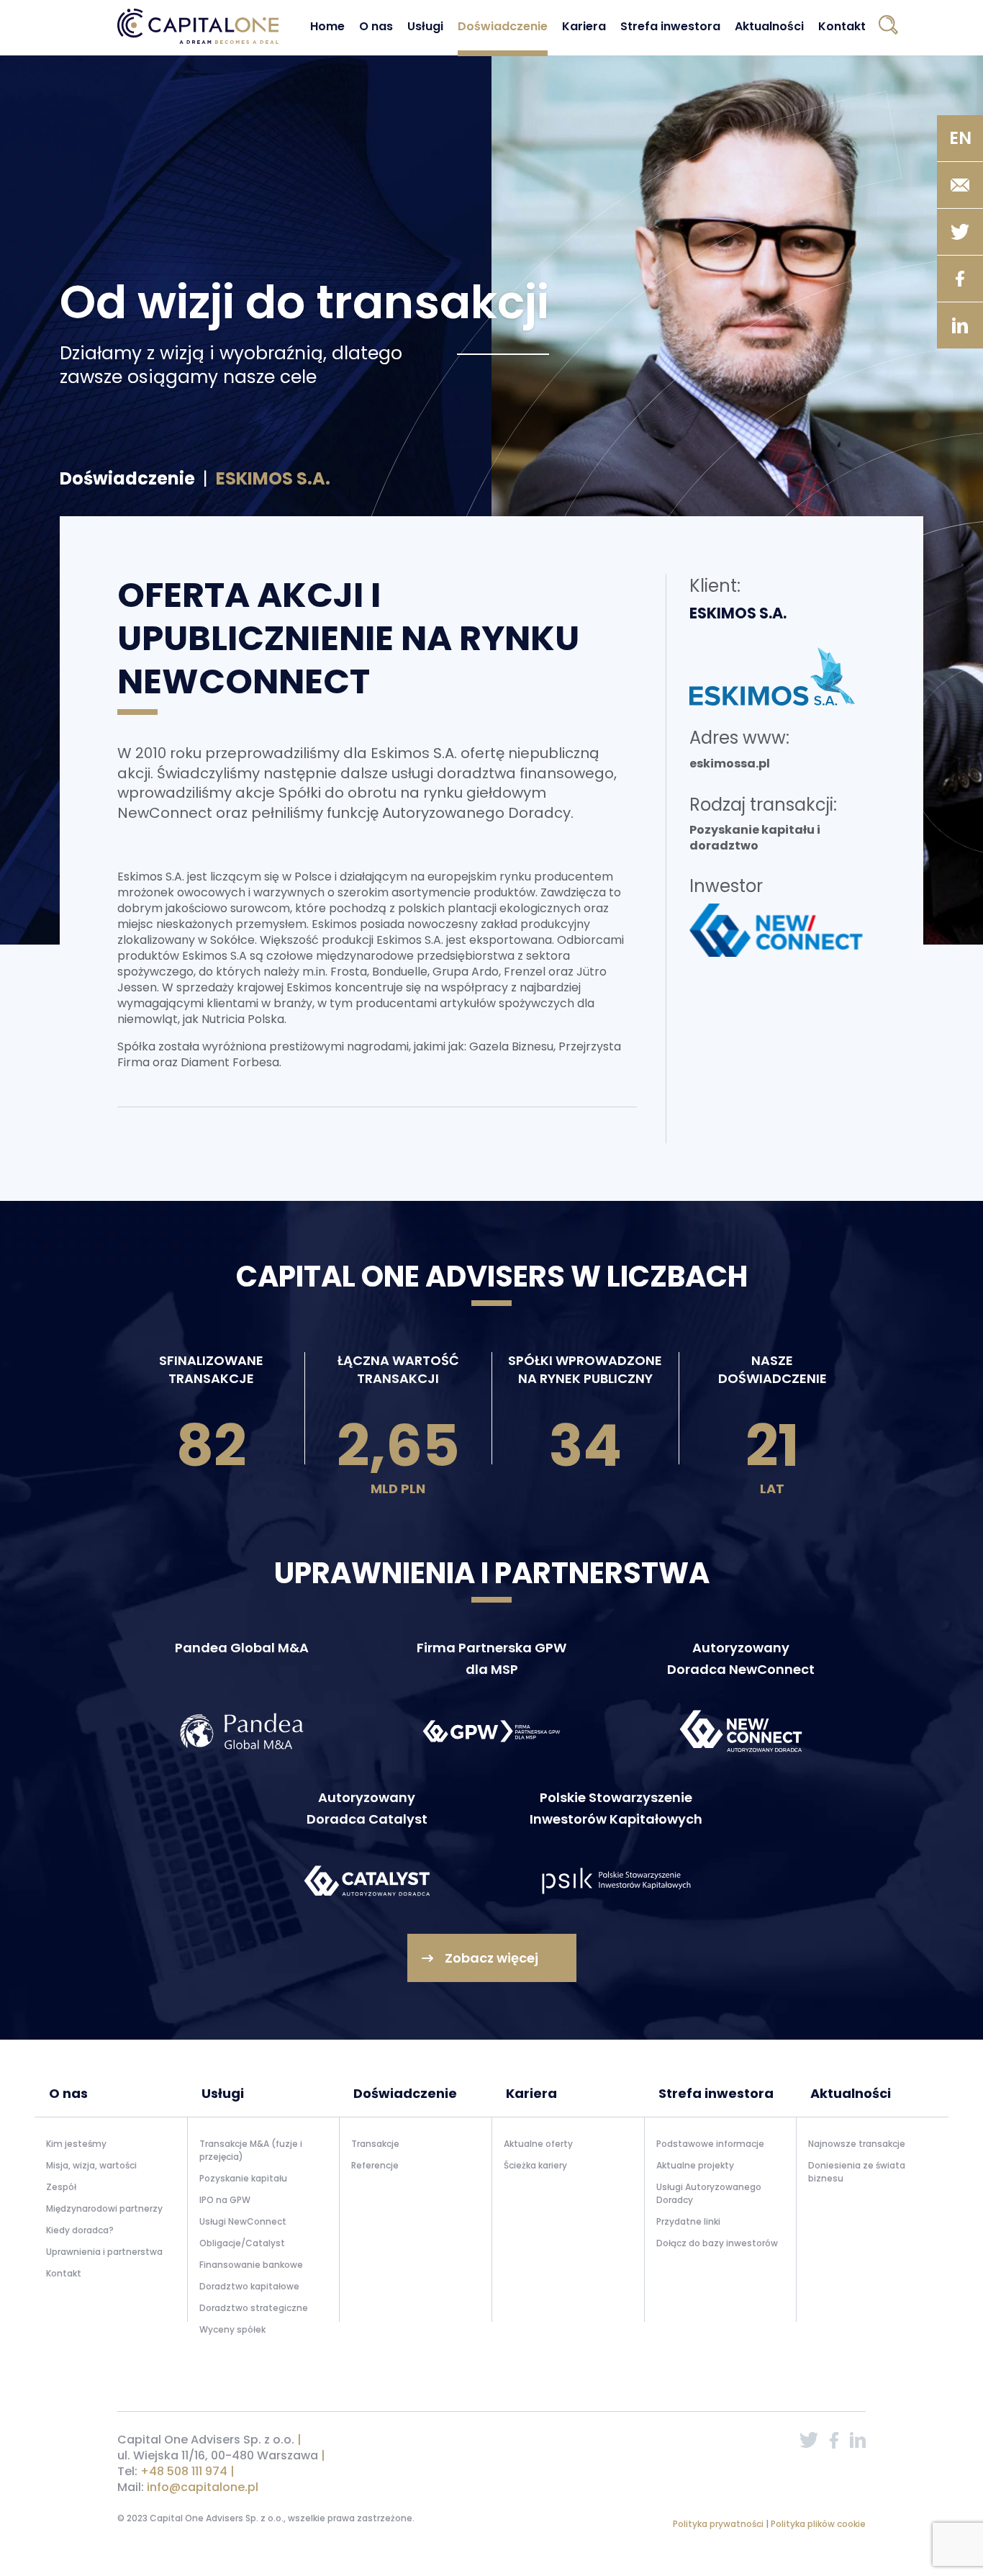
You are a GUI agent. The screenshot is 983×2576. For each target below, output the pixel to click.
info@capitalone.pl (203, 2487)
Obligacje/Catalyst (242, 2243)
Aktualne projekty (695, 2165)
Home (327, 26)
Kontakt (842, 26)
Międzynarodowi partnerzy (104, 2208)
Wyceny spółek (232, 2329)
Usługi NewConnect (243, 2221)
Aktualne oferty (538, 2144)
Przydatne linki (688, 2221)
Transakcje (375, 2144)
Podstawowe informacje (710, 2144)
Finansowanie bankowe (251, 2265)
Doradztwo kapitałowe (249, 2286)
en (960, 138)
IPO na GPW (225, 2200)
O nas (376, 26)
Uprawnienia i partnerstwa (104, 2252)
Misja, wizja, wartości (91, 2165)
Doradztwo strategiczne (254, 2308)
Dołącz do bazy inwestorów (717, 2243)
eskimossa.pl (730, 764)
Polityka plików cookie (818, 2524)
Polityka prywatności (719, 2524)
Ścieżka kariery (535, 2165)
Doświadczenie (503, 26)
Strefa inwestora (670, 26)
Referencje (375, 2165)
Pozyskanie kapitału (243, 2178)
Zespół (61, 2187)
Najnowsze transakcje (857, 2144)
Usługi (425, 26)
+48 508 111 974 (184, 2471)
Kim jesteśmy (76, 2144)
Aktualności (769, 26)
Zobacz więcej (491, 1958)
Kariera (584, 26)
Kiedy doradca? (80, 2230)
